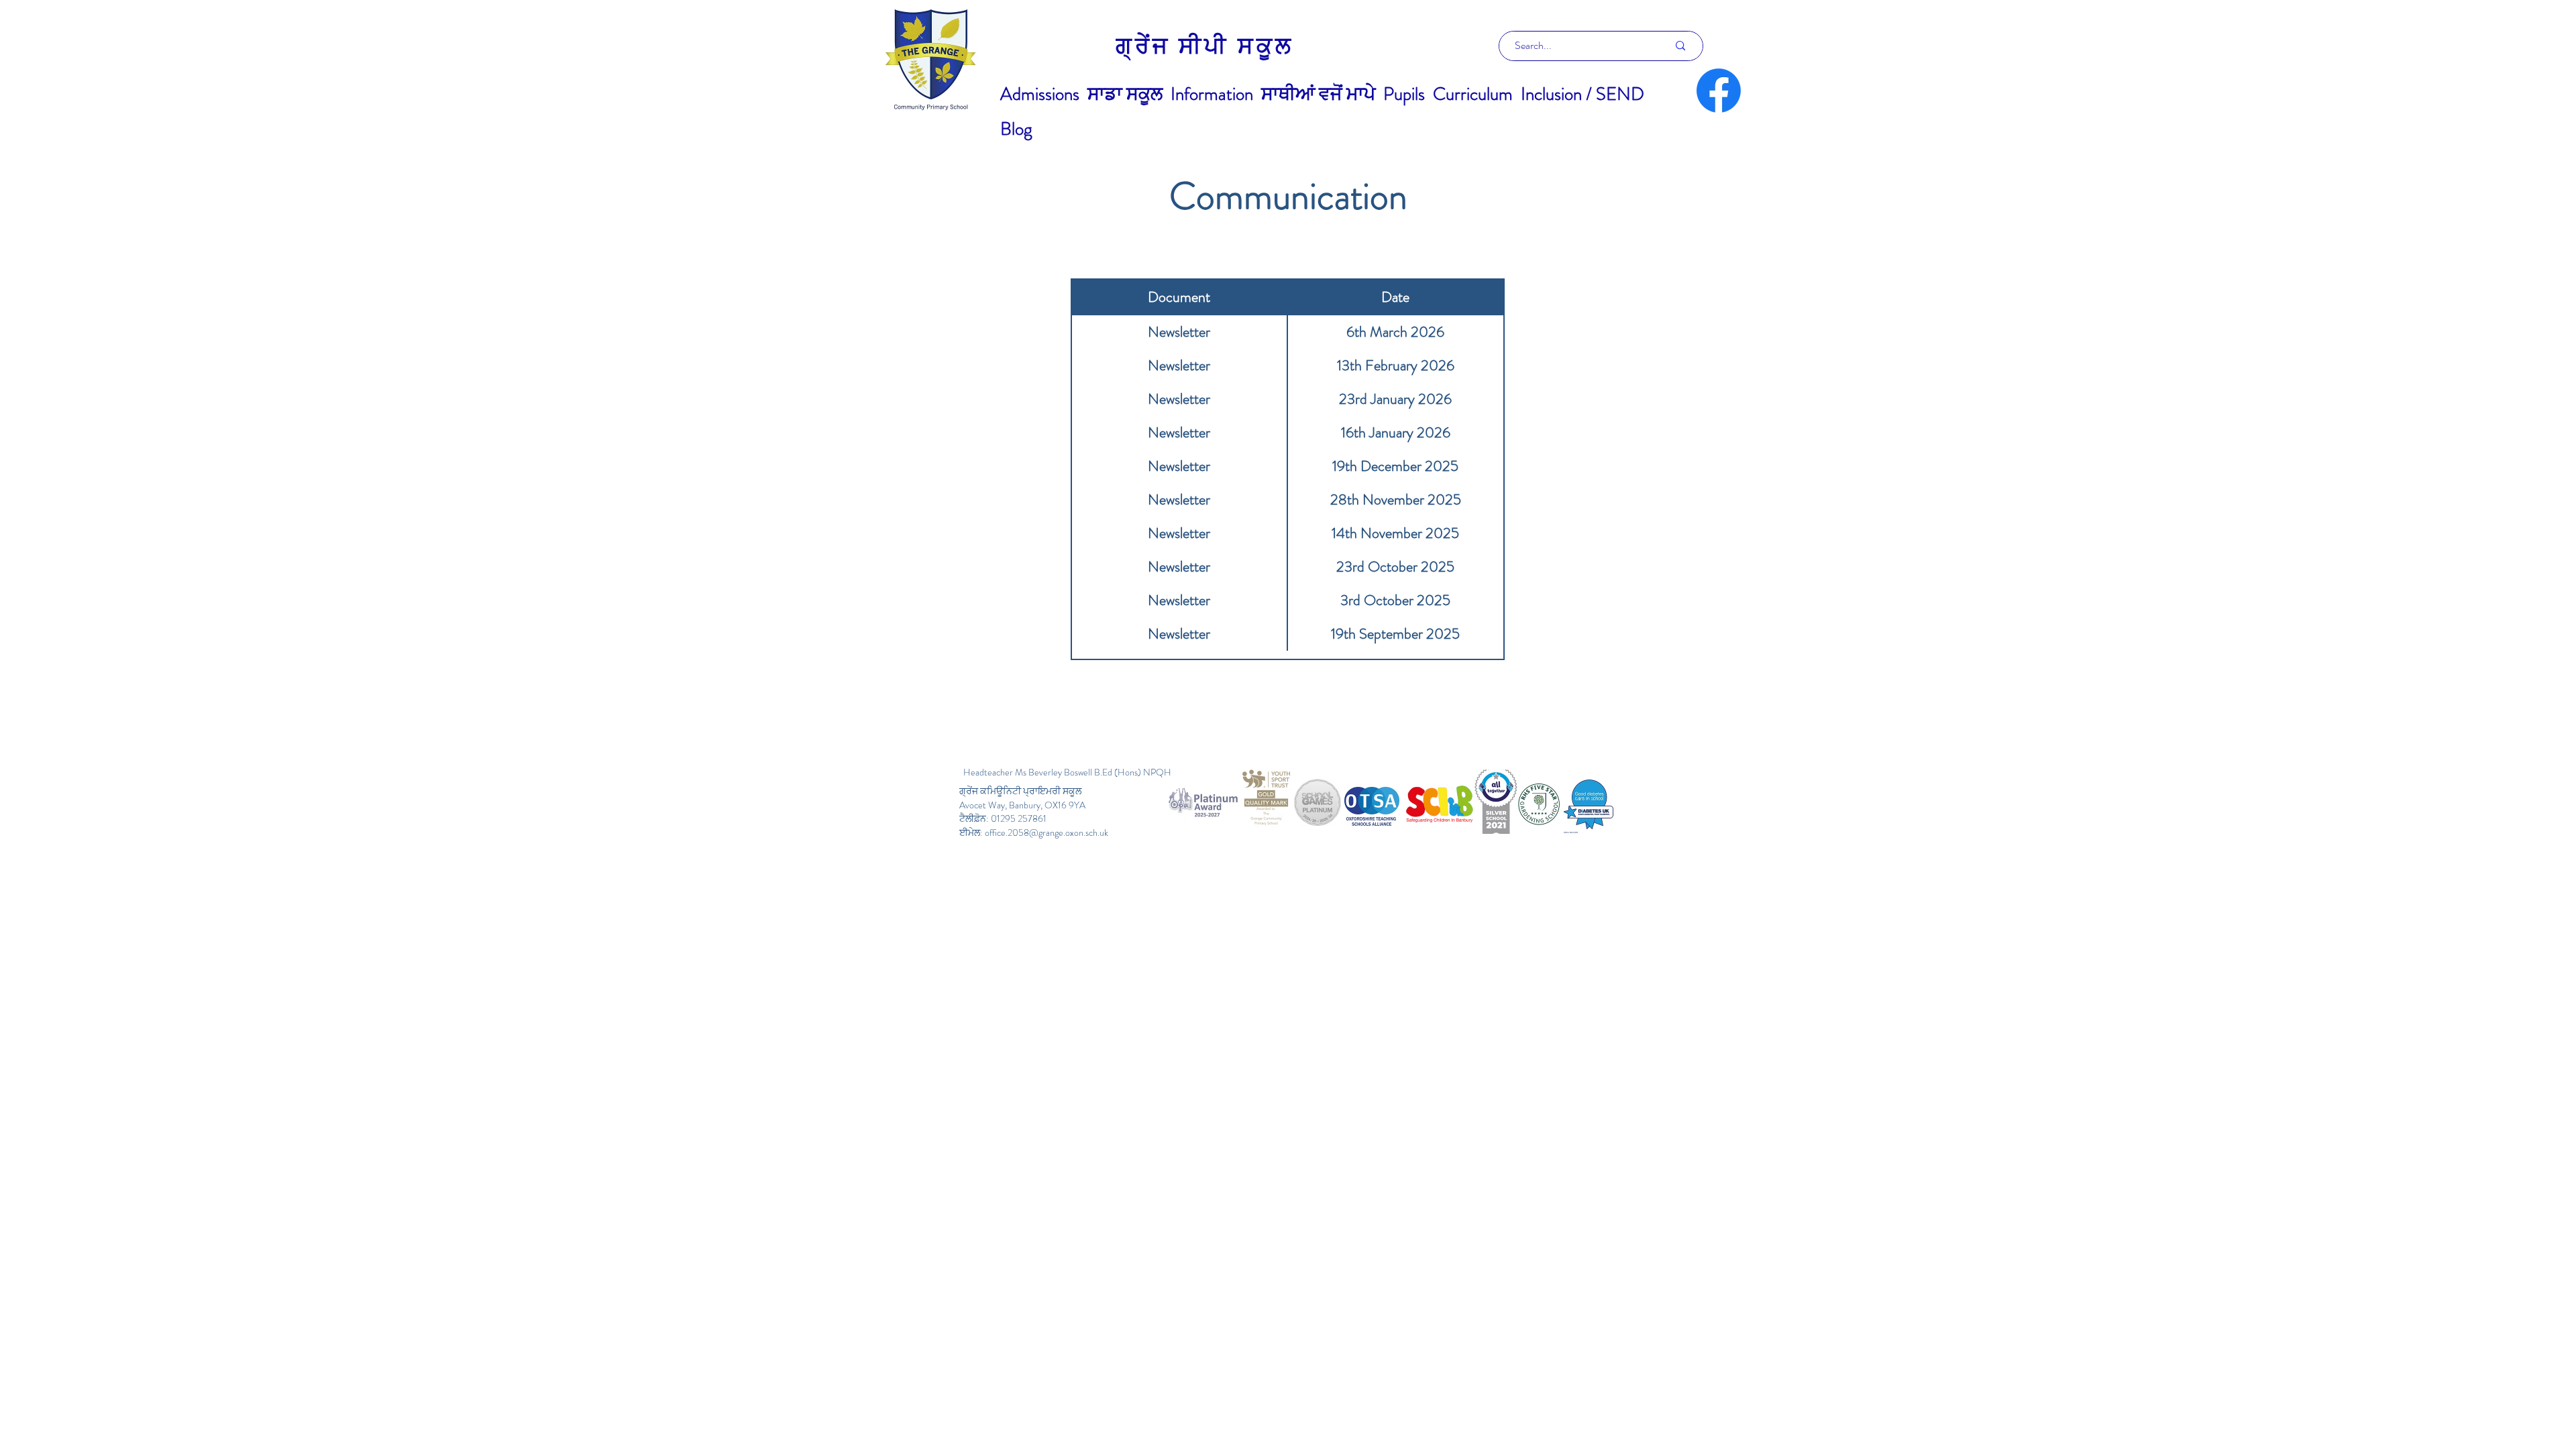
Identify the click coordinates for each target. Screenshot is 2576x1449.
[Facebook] (1719, 91)
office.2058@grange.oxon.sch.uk (1046, 833)
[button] (1040, 94)
